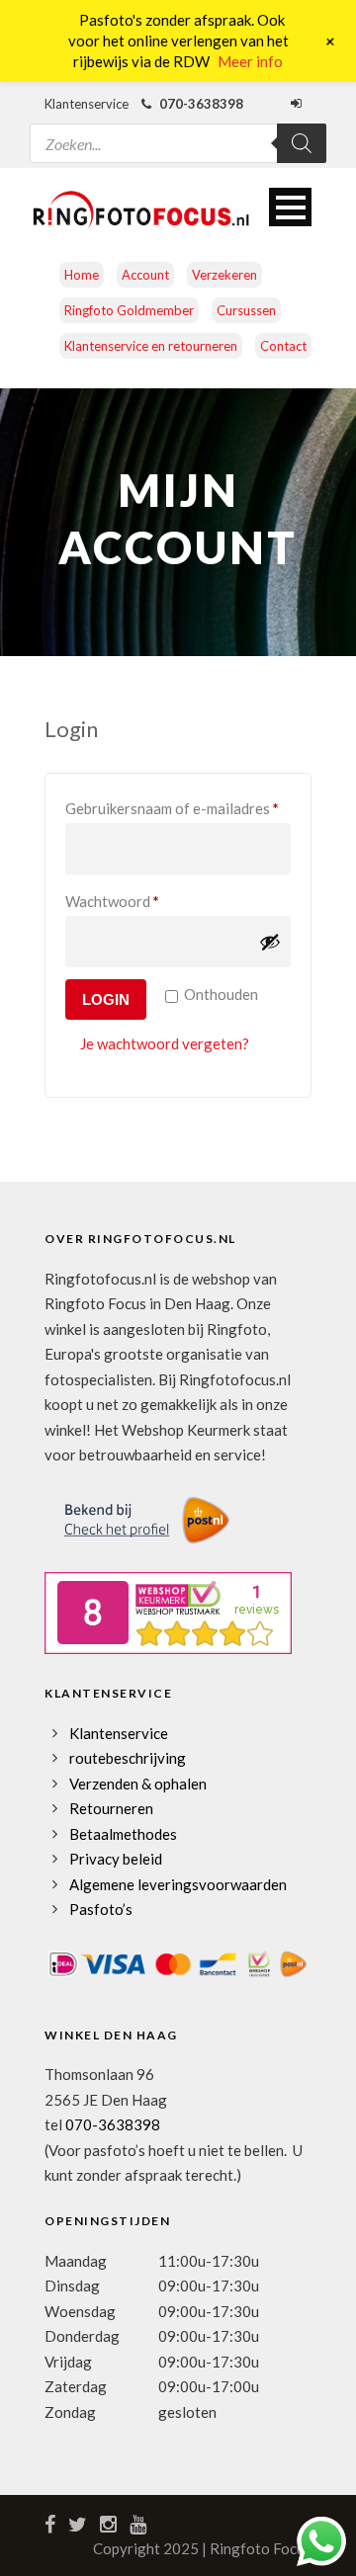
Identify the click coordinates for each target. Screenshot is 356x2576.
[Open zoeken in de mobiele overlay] (178, 131)
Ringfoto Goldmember (129, 310)
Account (145, 275)
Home (82, 275)
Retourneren (111, 1808)
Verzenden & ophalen (138, 1784)
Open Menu (290, 207)
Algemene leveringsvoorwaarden (178, 1884)
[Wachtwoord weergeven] (270, 942)
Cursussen (246, 310)
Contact (283, 346)
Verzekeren (224, 275)
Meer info (250, 61)
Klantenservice (119, 1733)
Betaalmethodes (123, 1834)
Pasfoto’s (101, 1909)
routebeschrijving (128, 1758)
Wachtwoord (135, 901)
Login (106, 999)
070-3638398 (113, 2124)
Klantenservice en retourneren (151, 346)
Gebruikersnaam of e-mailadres (178, 808)
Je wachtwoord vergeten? (165, 1043)
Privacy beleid (116, 1859)
